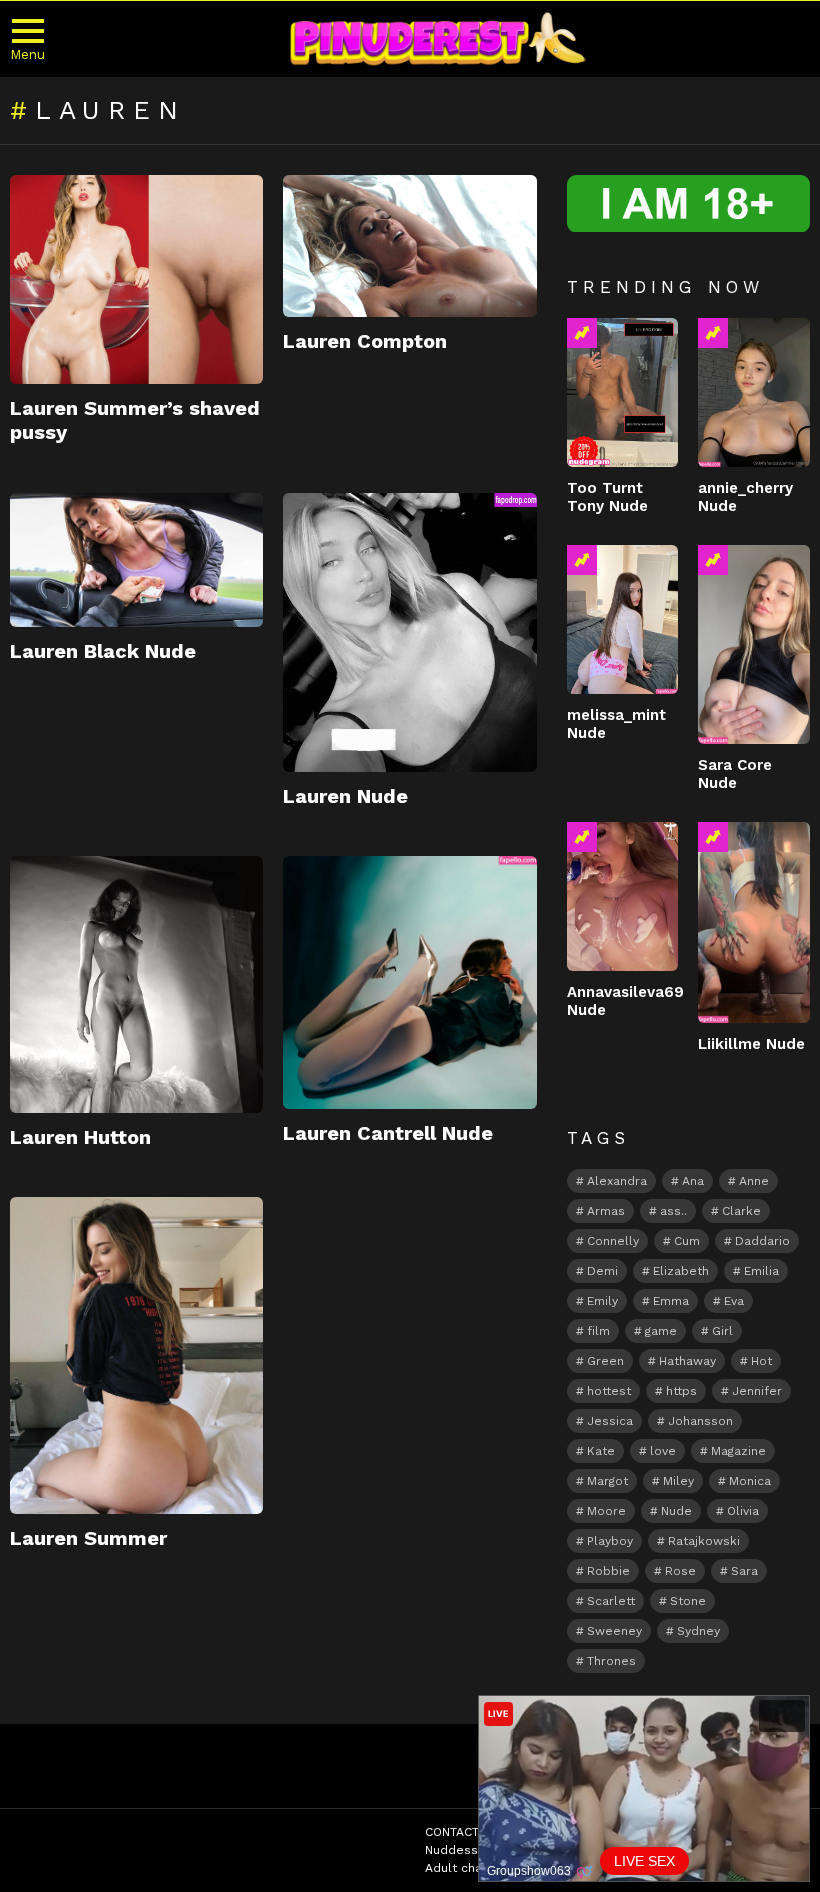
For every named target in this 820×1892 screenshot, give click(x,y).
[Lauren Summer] (136, 1355)
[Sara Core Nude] (754, 644)
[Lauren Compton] (409, 246)
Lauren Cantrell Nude (388, 1133)
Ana (693, 1181)
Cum (687, 1241)
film (598, 1331)
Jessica (610, 1421)
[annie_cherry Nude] (754, 392)
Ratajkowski (704, 1541)
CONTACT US (462, 1832)
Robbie (608, 1571)
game (661, 1331)
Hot (761, 1361)
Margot (607, 1481)
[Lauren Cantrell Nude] (409, 982)
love (663, 1451)
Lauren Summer (88, 1538)
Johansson (700, 1421)
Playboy (610, 1541)
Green (605, 1361)
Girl (722, 1331)
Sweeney (614, 1631)
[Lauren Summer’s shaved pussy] (136, 279)
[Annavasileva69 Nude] (623, 896)
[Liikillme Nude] (754, 922)
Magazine (738, 1451)
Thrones (611, 1661)
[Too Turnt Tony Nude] (623, 392)
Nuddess (451, 1850)
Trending (582, 333)
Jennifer (757, 1391)
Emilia (761, 1271)
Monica (750, 1481)
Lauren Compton (365, 341)
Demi (602, 1271)
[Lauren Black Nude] (136, 560)
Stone (688, 1601)
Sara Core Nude (735, 774)
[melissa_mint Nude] (623, 619)
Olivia (743, 1511)
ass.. (673, 1211)
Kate (601, 1451)
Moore (606, 1511)
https (681, 1391)
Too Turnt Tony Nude (607, 497)
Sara (744, 1571)
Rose (680, 1571)
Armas (606, 1211)
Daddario (762, 1241)
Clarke (741, 1211)
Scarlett (611, 1601)
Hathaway (687, 1361)
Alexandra (617, 1181)
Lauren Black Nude (103, 651)
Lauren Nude (345, 796)
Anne (754, 1181)
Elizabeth (681, 1271)
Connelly (613, 1241)
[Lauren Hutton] (136, 984)
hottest (609, 1391)
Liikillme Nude (751, 1044)
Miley (678, 1481)
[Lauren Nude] (409, 632)
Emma (671, 1301)
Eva (734, 1301)
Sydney (698, 1631)
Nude (676, 1511)
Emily (602, 1301)
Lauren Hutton (80, 1137)
